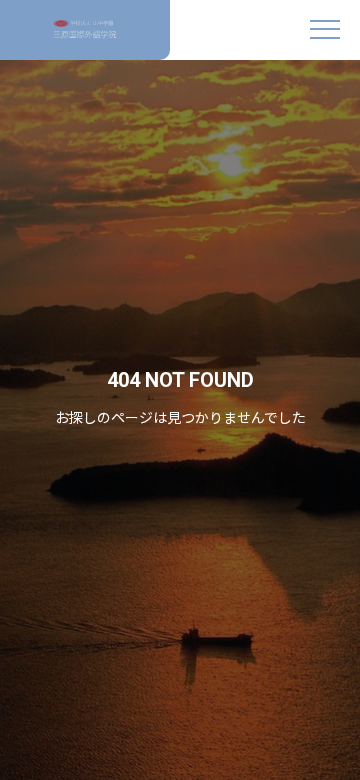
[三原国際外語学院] (85, 30)
